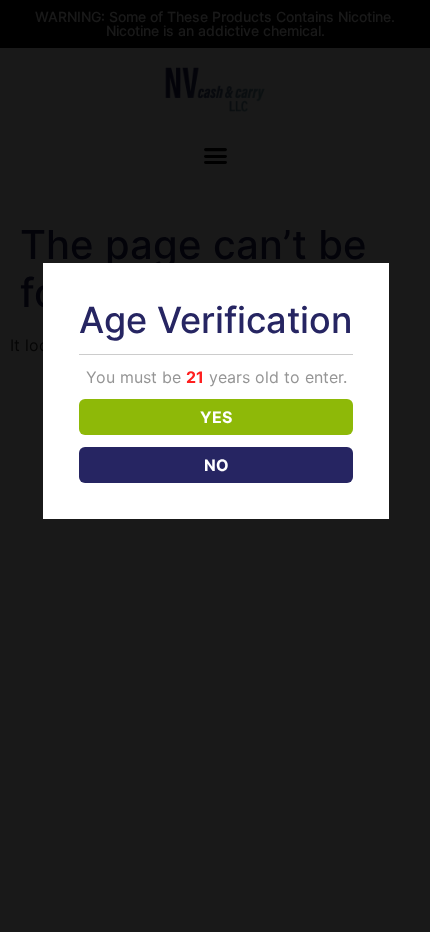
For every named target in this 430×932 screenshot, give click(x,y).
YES (216, 417)
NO (216, 465)
